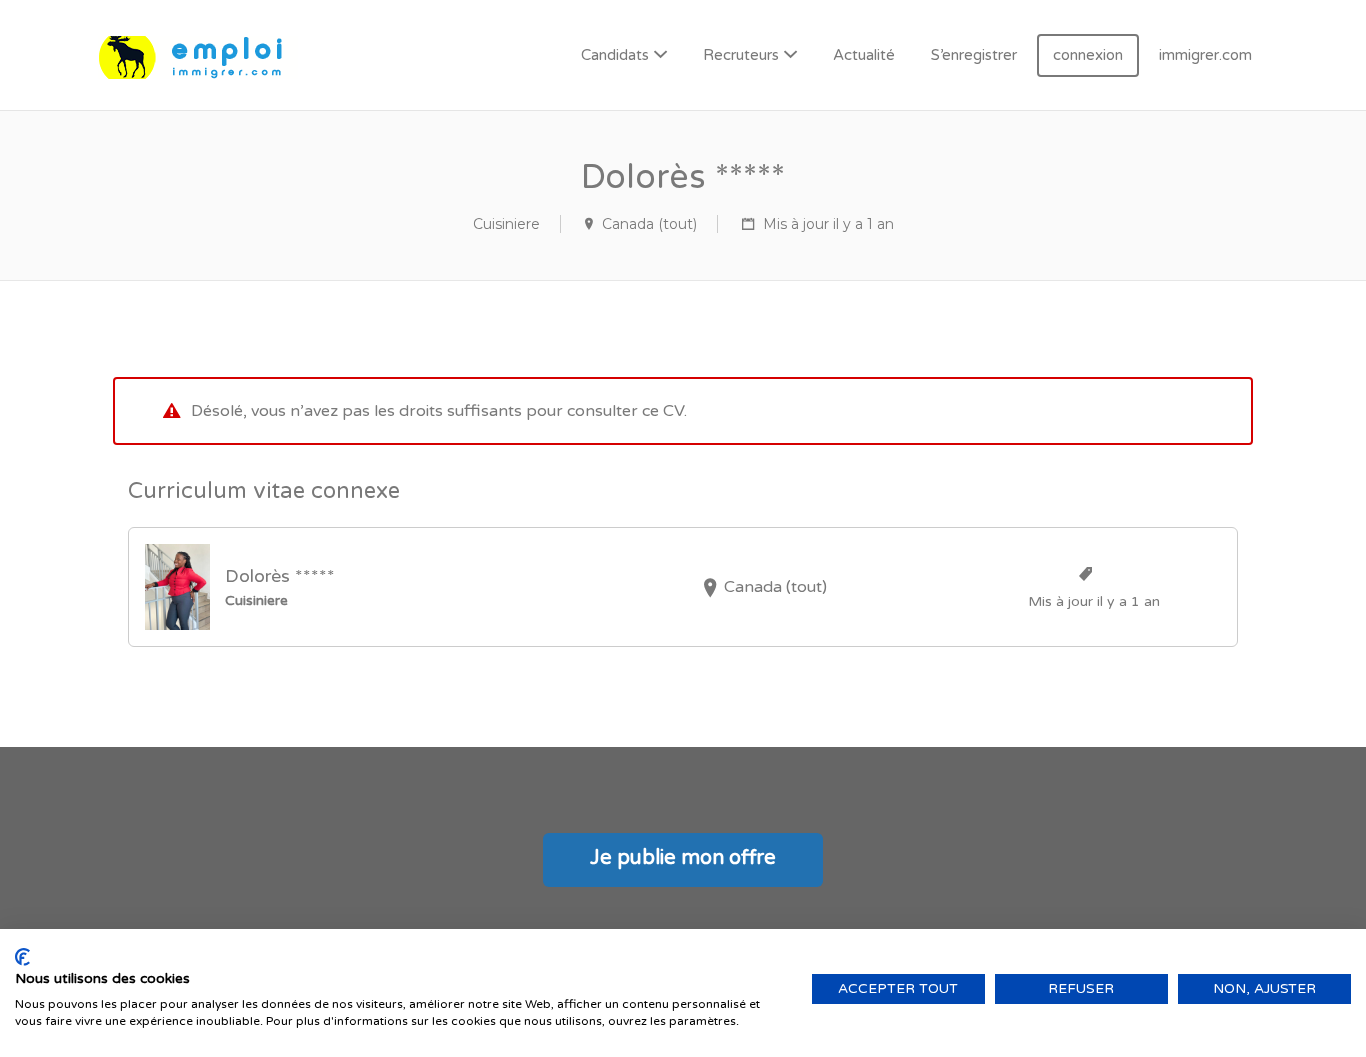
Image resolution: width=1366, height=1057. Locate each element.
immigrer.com (1205, 55)
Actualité (864, 55)
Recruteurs (741, 55)
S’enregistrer (974, 55)
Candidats (615, 55)
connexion (1088, 55)
